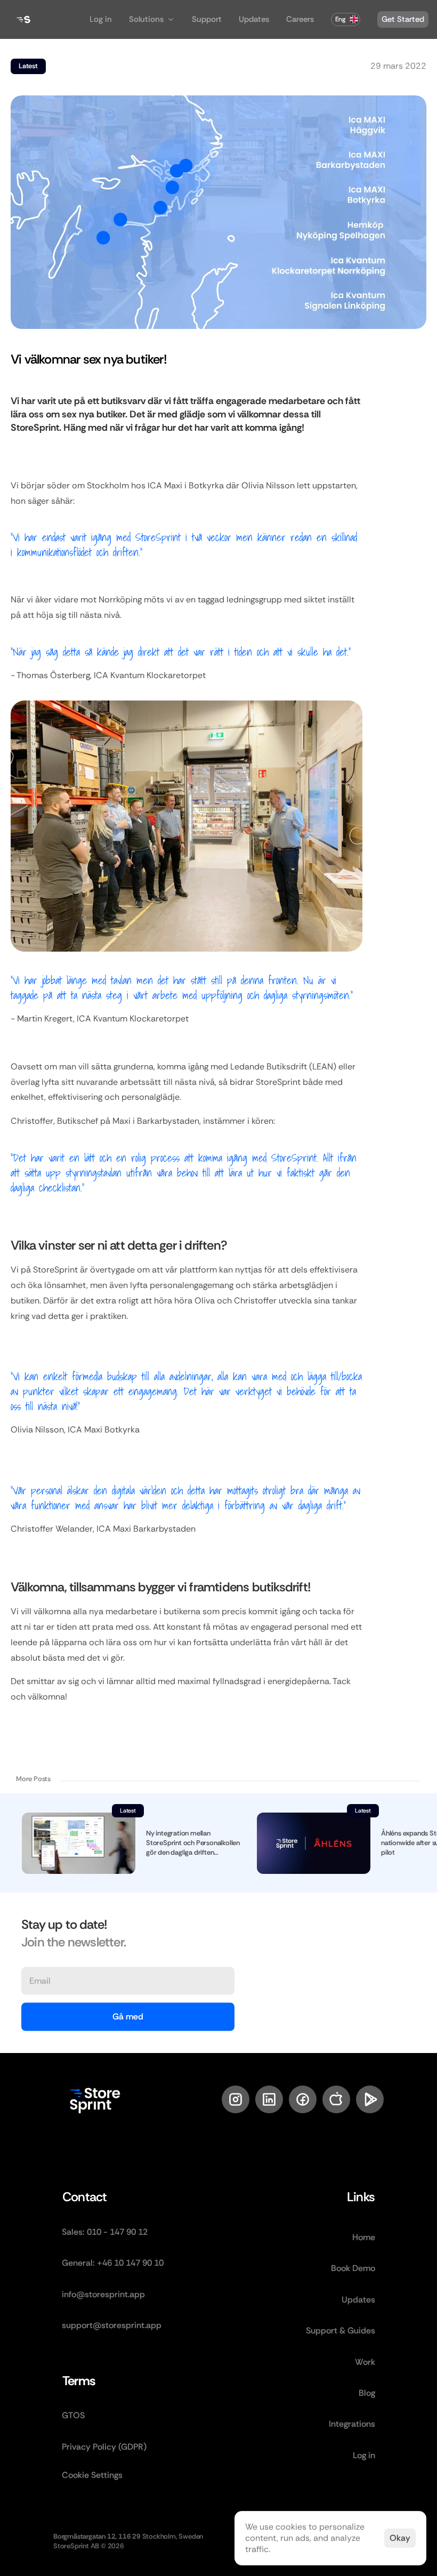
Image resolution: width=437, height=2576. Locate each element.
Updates (254, 19)
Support (207, 19)
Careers (300, 19)
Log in (101, 19)
